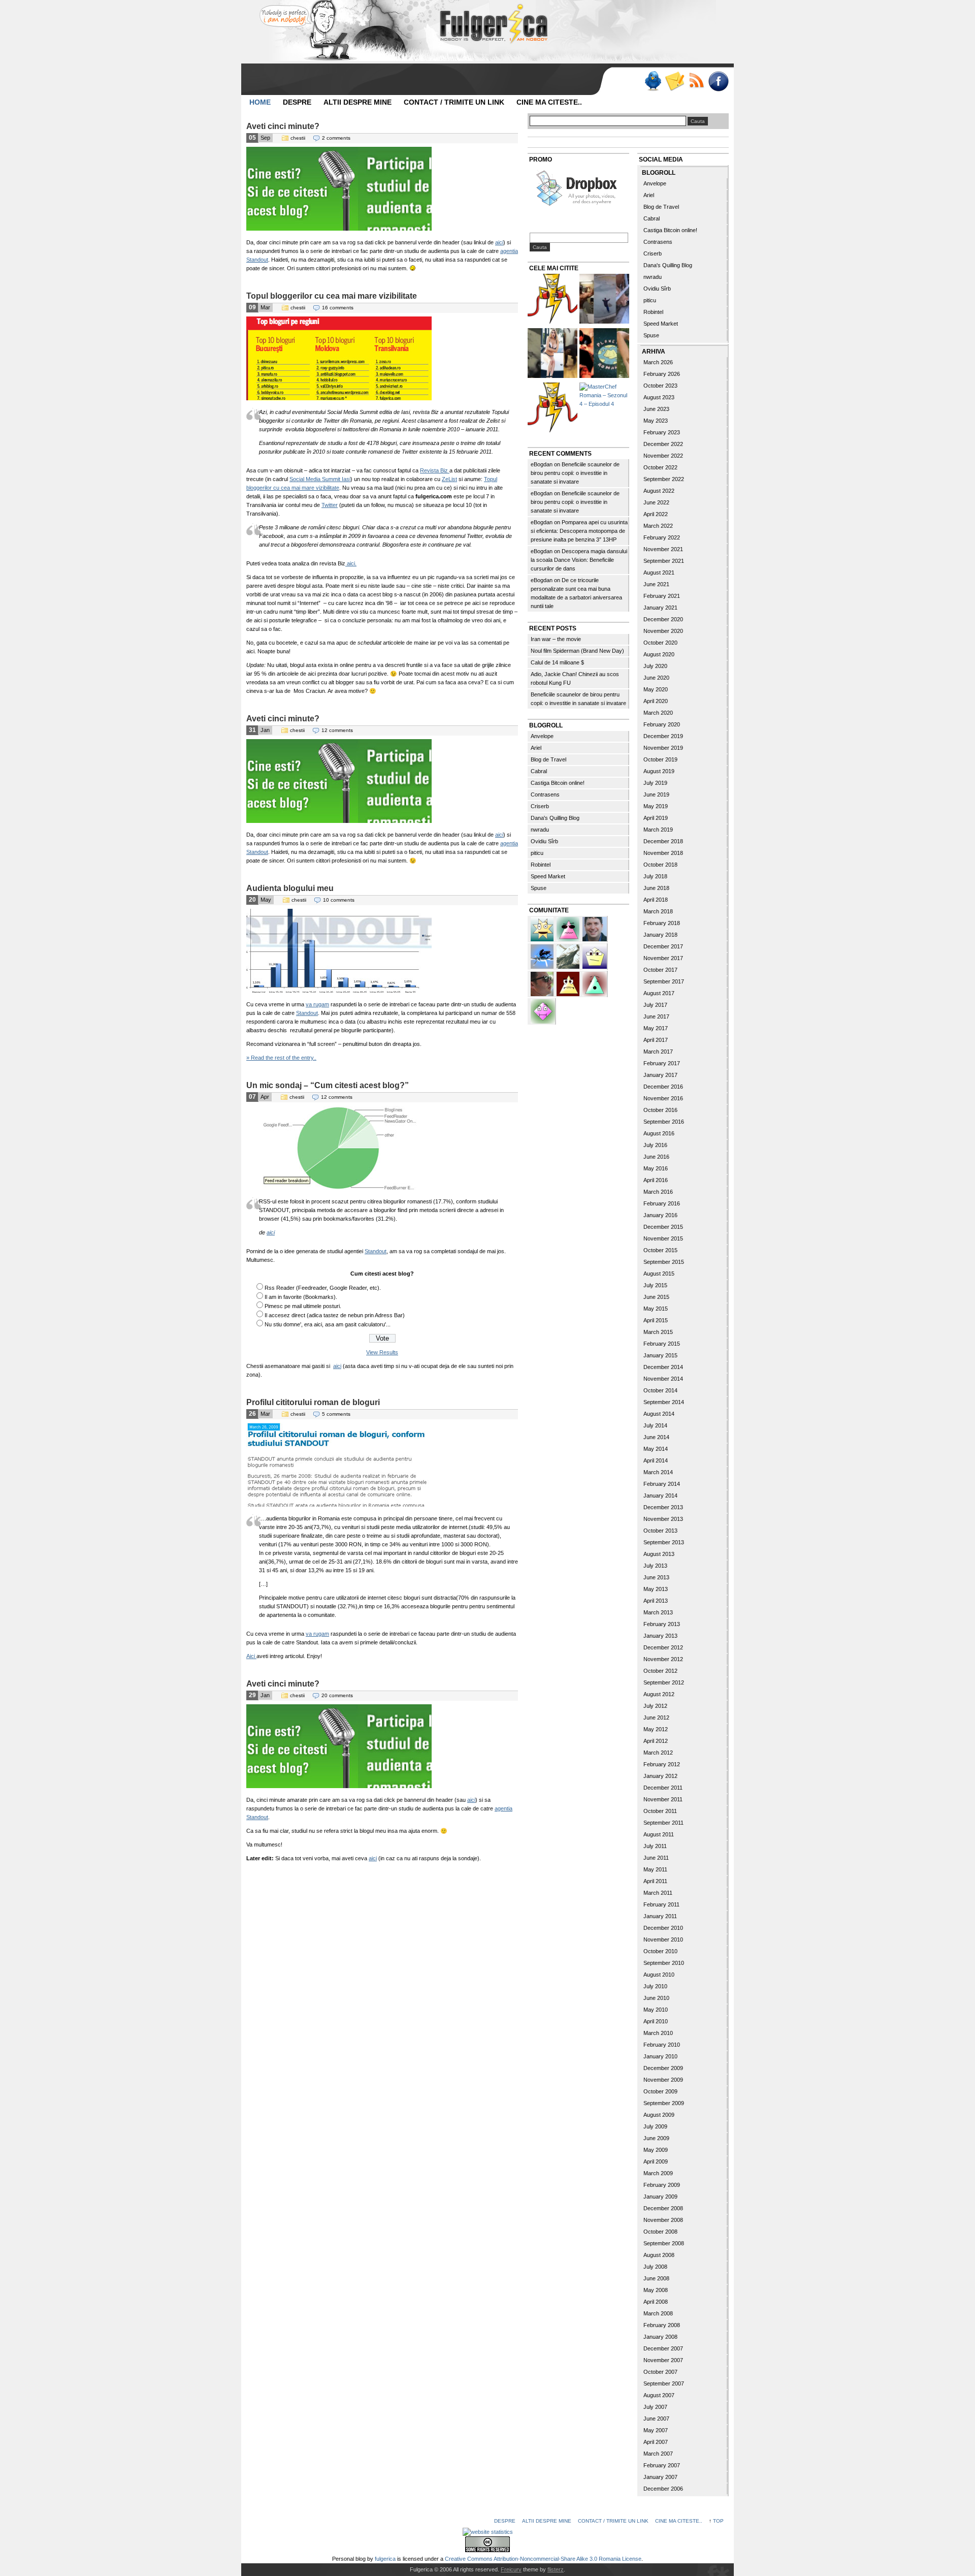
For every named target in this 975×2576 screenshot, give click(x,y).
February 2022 (662, 537)
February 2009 (662, 2185)
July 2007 (655, 2407)
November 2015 (663, 1238)
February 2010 (662, 2045)
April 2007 (656, 2442)
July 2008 (655, 2267)
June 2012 (656, 1718)
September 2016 (664, 1122)
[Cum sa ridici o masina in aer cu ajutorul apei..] (552, 300)
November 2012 (663, 1659)
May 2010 (656, 2010)
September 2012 (664, 1682)
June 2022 (656, 502)
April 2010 (656, 2021)
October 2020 (660, 643)
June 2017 (656, 1016)
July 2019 (655, 783)
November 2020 (663, 631)
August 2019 (659, 771)
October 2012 (660, 1671)
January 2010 (660, 2056)
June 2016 (656, 1157)
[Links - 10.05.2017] (552, 354)
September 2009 (664, 2103)
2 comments (336, 138)
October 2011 (660, 1811)
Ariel (536, 748)
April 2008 (656, 2302)
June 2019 (656, 794)
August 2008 (659, 2255)
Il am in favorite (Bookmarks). (301, 1297)
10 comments (339, 900)
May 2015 (656, 1309)
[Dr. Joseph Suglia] (595, 928)
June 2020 (656, 678)
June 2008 (656, 2278)
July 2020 (655, 666)
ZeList (449, 479)
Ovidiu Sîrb (544, 841)
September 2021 (664, 561)
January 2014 (660, 1496)
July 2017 (655, 1005)
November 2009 (663, 2080)
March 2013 (658, 1612)
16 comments (338, 308)
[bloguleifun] (569, 956)
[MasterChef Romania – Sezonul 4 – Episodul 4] (604, 395)
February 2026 (662, 374)
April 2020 (656, 701)
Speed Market (548, 876)
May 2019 (656, 806)
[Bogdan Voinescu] (569, 983)
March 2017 (658, 1052)
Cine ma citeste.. (549, 102)
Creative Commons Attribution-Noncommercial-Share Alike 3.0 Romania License (543, 2559)
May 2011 (655, 1869)
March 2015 (658, 1332)
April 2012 (656, 1741)
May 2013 (656, 1589)
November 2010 (663, 1939)
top (718, 2521)
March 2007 (658, 2454)
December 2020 (663, 619)
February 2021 (662, 596)
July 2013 (655, 1566)
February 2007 (662, 2465)
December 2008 (663, 2208)
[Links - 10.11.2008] (604, 354)
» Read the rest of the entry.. (281, 1058)
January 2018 (660, 935)
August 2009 (659, 2115)
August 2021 (659, 573)
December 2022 (663, 444)
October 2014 (660, 1390)
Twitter (330, 505)
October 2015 (660, 1250)
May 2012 (656, 1729)
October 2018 (660, 865)
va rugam (317, 1004)
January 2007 (660, 2477)
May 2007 (656, 2430)
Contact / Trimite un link (454, 102)
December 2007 (663, 2348)
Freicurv (511, 2569)
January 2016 (660, 1215)
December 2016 (663, 1087)
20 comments (337, 1695)
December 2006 (663, 2489)
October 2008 (660, 2232)
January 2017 (660, 1075)
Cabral (539, 771)
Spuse (539, 888)
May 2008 (656, 2290)
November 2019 (663, 748)
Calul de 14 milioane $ (557, 662)
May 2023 (656, 421)
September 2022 (664, 479)
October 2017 (660, 970)
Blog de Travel (548, 759)
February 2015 (662, 1344)
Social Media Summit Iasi (320, 479)
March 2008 (658, 2313)
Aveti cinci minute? (283, 126)
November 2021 (663, 549)
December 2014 (663, 1367)
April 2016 (656, 1180)
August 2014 (659, 1414)
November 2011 (663, 1799)
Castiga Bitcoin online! (558, 783)
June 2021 (656, 584)
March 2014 (658, 1472)
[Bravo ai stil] (543, 928)
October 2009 (660, 2091)
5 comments (336, 1414)
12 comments (337, 730)
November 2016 (663, 1098)
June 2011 (656, 1858)
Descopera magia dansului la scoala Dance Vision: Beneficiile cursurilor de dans (579, 560)
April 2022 (656, 514)
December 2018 (663, 841)
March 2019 (658, 830)
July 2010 (655, 1986)
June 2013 (656, 1577)
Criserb (540, 806)
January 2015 (660, 1355)
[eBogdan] (543, 983)
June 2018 (656, 888)
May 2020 (656, 689)
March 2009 (658, 2173)
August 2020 (659, 654)
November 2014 (663, 1379)
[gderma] (543, 956)
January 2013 (660, 1636)
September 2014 (664, 1402)
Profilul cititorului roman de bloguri (313, 1402)
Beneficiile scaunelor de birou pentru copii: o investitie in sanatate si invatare (575, 473)
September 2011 (663, 1823)
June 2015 (656, 1297)
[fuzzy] (595, 956)
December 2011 (663, 1788)
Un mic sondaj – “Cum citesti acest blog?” (328, 1085)
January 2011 (660, 1916)
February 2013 (662, 1624)
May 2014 (656, 1449)
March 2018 (658, 911)
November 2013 (663, 1519)
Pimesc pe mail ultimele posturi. (303, 1306)
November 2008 (663, 2220)
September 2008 (664, 2243)
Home (260, 102)
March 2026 (658, 362)
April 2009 (656, 2161)
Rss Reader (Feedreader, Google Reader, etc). (323, 1288)
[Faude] (543, 1010)
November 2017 (663, 958)
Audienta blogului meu (290, 888)
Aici (251, 1656)
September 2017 (664, 981)
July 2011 (655, 1846)
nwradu (540, 830)
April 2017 (656, 1040)
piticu (537, 853)
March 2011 (658, 1893)
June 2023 (656, 409)
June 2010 (656, 1998)
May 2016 (656, 1168)
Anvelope (542, 736)
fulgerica (385, 2559)
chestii (298, 138)
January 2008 (660, 2337)
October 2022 (660, 467)
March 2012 (658, 1753)
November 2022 (663, 456)
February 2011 (661, 1904)
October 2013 (660, 1531)
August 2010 (659, 1975)
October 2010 (660, 1951)
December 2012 (663, 1647)
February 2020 (662, 724)
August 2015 (659, 1274)
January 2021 (660, 608)
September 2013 (664, 1542)
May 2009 (656, 2150)
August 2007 (659, 2395)
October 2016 (660, 1110)
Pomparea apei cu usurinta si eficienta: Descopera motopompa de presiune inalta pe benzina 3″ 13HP (579, 531)
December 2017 (663, 946)
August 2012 (659, 1694)
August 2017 (659, 993)
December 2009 (663, 2068)
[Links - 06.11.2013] (604, 300)
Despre (297, 102)
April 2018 (656, 900)
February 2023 (662, 432)
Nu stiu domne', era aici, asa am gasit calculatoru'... (328, 1324)
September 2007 (664, 2383)
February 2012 (662, 1764)
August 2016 (659, 1133)
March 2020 (658, 713)
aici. (351, 563)
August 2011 (659, 1834)
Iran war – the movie (556, 639)
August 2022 (659, 491)
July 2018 (655, 876)
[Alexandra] (595, 983)
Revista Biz (435, 470)
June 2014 (656, 1437)
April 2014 (656, 1460)
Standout (307, 1013)
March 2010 (658, 2033)
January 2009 (660, 2197)
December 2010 (663, 1928)
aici (499, 242)
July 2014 (655, 1425)
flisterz (556, 2569)
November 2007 (663, 2360)
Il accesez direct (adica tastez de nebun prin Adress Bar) (335, 1315)
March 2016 (658, 1192)
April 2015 (656, 1320)
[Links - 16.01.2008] (552, 409)
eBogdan (542, 464)
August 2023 (659, 397)
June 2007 (656, 2419)
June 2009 (656, 2138)
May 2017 (656, 1028)
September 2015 (664, 1262)
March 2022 (658, 526)
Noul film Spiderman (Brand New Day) (577, 651)
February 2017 (662, 1063)
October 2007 (660, 2372)
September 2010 (664, 1963)
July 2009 (655, 2126)
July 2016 (655, 1145)
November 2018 (663, 853)
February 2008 (662, 2325)
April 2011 (655, 1881)
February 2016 (662, 1203)
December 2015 (663, 1227)
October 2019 (660, 759)
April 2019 (656, 818)
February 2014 (662, 1484)
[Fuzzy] (569, 928)
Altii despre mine (357, 102)
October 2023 (660, 386)
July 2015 (655, 1285)
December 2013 (663, 1507)
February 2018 (662, 923)
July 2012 (655, 1706)
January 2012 (660, 1776)
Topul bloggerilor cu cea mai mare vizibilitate (332, 296)
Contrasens (545, 794)
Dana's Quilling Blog (555, 818)
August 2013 (659, 1554)
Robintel (541, 865)
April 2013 (656, 1601)
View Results (382, 1352)
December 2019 (663, 736)
